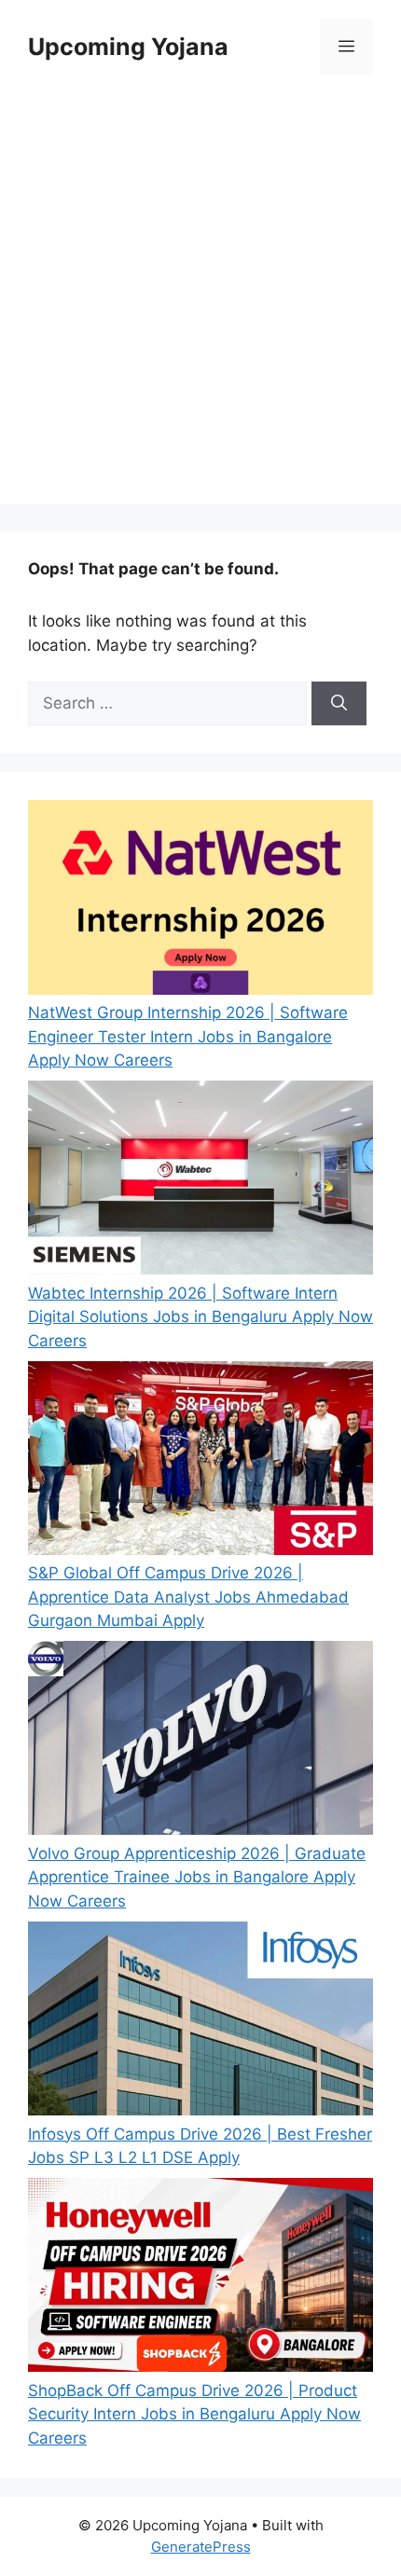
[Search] (339, 704)
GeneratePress (201, 2547)
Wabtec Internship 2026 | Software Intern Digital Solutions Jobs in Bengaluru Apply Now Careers (200, 1317)
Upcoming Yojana (128, 47)
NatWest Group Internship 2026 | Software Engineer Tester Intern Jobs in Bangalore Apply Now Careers (188, 1036)
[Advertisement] (200, 303)
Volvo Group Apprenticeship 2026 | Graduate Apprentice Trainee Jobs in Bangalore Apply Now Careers (197, 1877)
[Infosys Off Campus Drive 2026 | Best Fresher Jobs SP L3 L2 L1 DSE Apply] (200, 2022)
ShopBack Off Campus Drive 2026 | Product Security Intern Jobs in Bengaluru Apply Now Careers (194, 2414)
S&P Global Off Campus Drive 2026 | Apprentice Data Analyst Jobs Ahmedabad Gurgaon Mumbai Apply (188, 1597)
